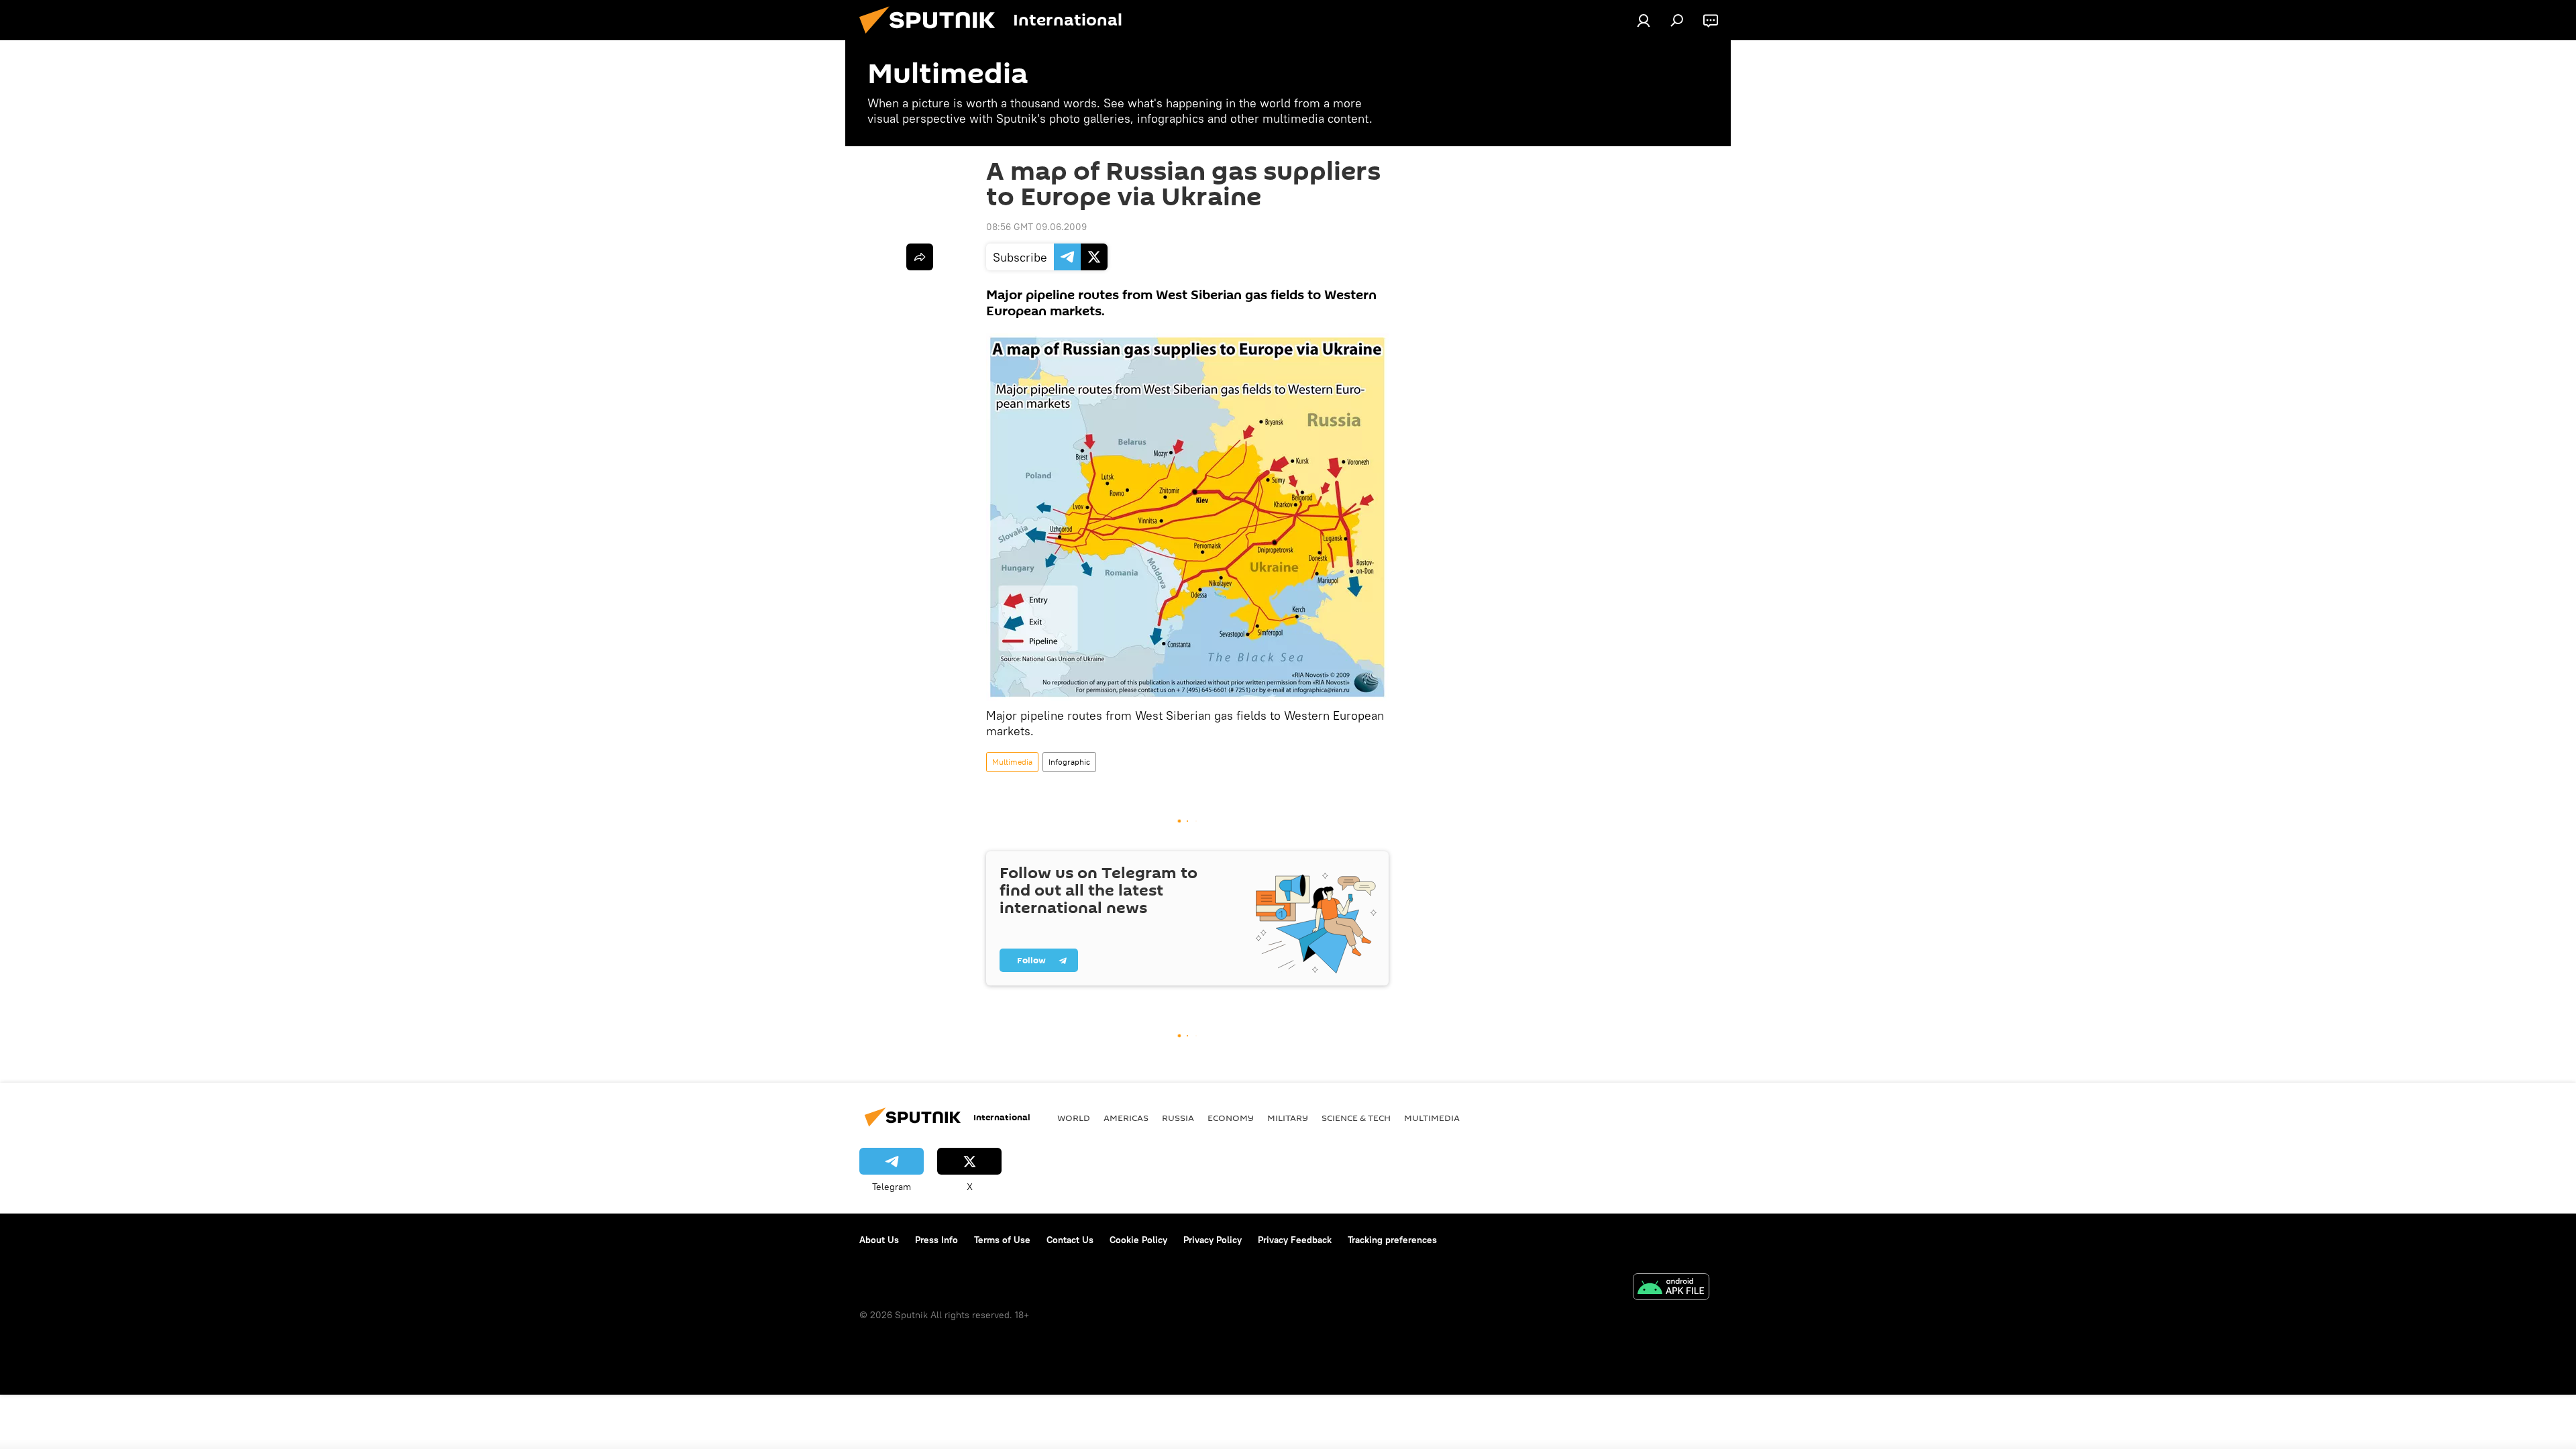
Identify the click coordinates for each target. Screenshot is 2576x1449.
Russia (1178, 1118)
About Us (879, 1240)
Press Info (936, 1240)
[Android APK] (1671, 1288)
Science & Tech (1356, 1118)
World (1074, 1118)
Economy (1231, 1118)
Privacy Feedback (1295, 1240)
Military (1288, 1118)
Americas (1126, 1118)
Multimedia (1012, 762)
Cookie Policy (1138, 1240)
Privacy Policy (1213, 1240)
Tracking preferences (1392, 1240)
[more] (920, 257)
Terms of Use (1002, 1240)
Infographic (1069, 762)
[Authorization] (1644, 20)
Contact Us (1070, 1240)
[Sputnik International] (932, 37)
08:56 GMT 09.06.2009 (1036, 227)
